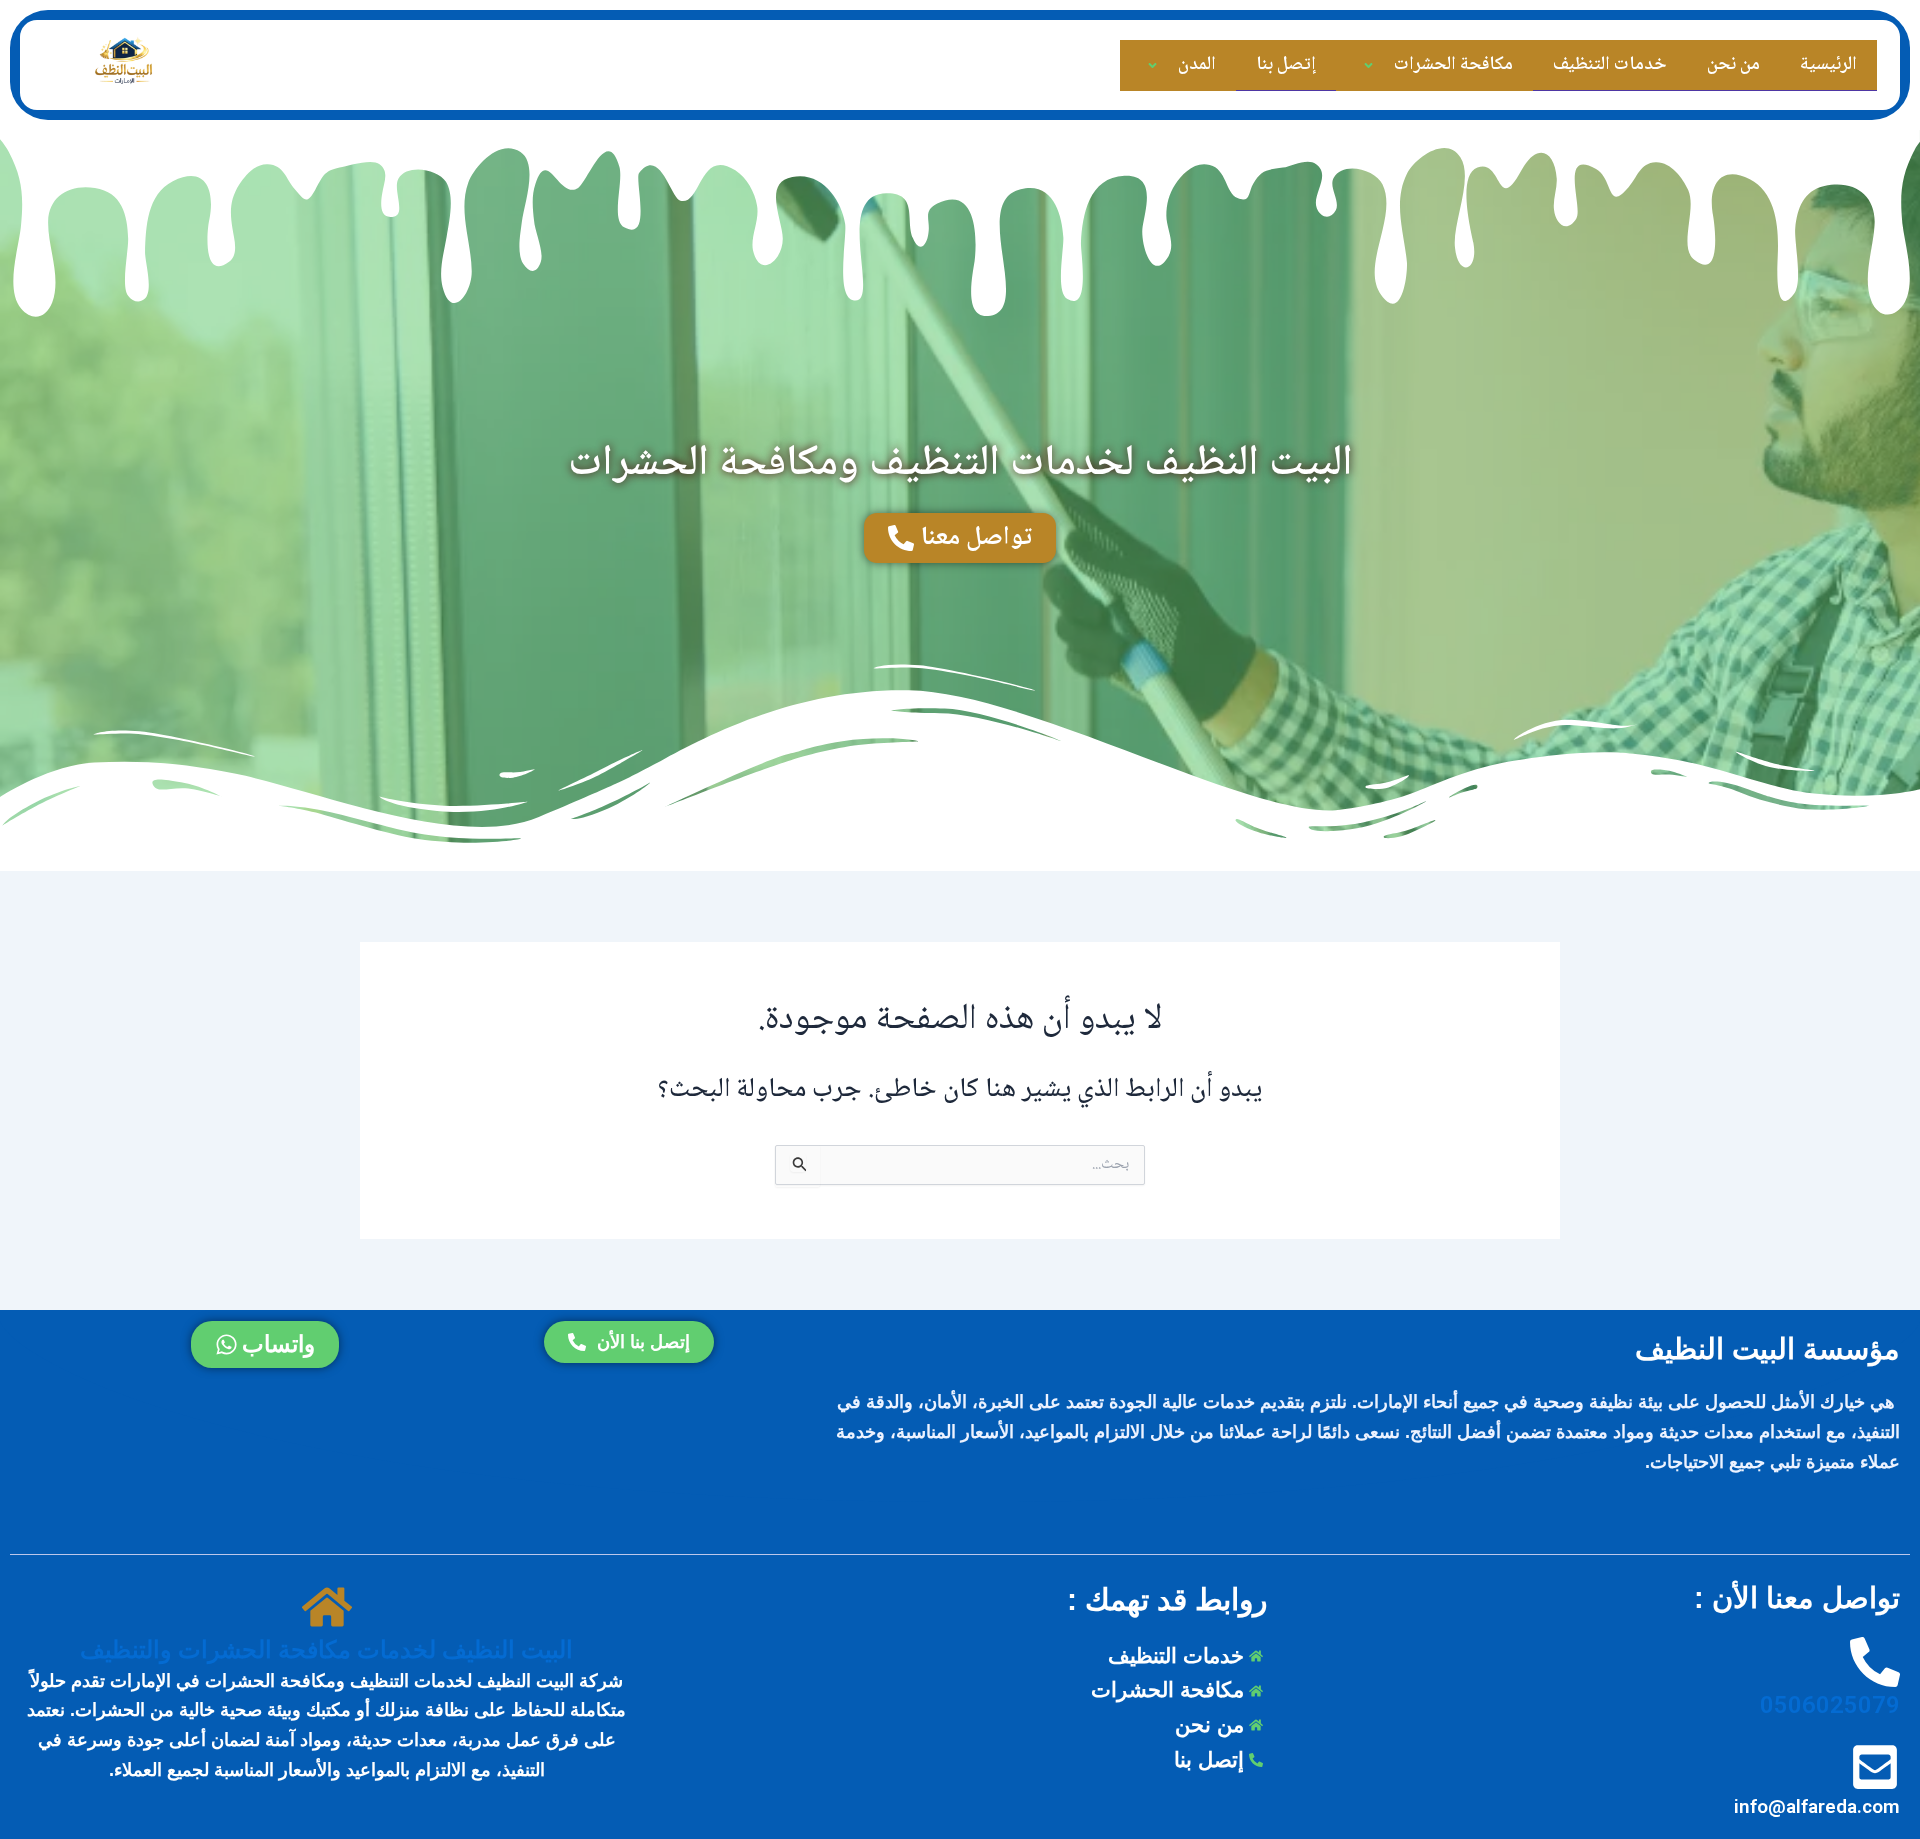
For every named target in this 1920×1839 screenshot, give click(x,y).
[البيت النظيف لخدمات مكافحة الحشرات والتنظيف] (327, 1608)
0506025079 (1830, 1705)
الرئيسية (1828, 65)
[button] (1391, 66)
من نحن (1733, 65)
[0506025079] (1875, 1663)
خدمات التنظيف (1610, 65)
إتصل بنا (1286, 65)
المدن (1197, 65)
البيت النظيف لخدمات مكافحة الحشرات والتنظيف (326, 1650)
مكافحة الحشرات (1453, 65)
